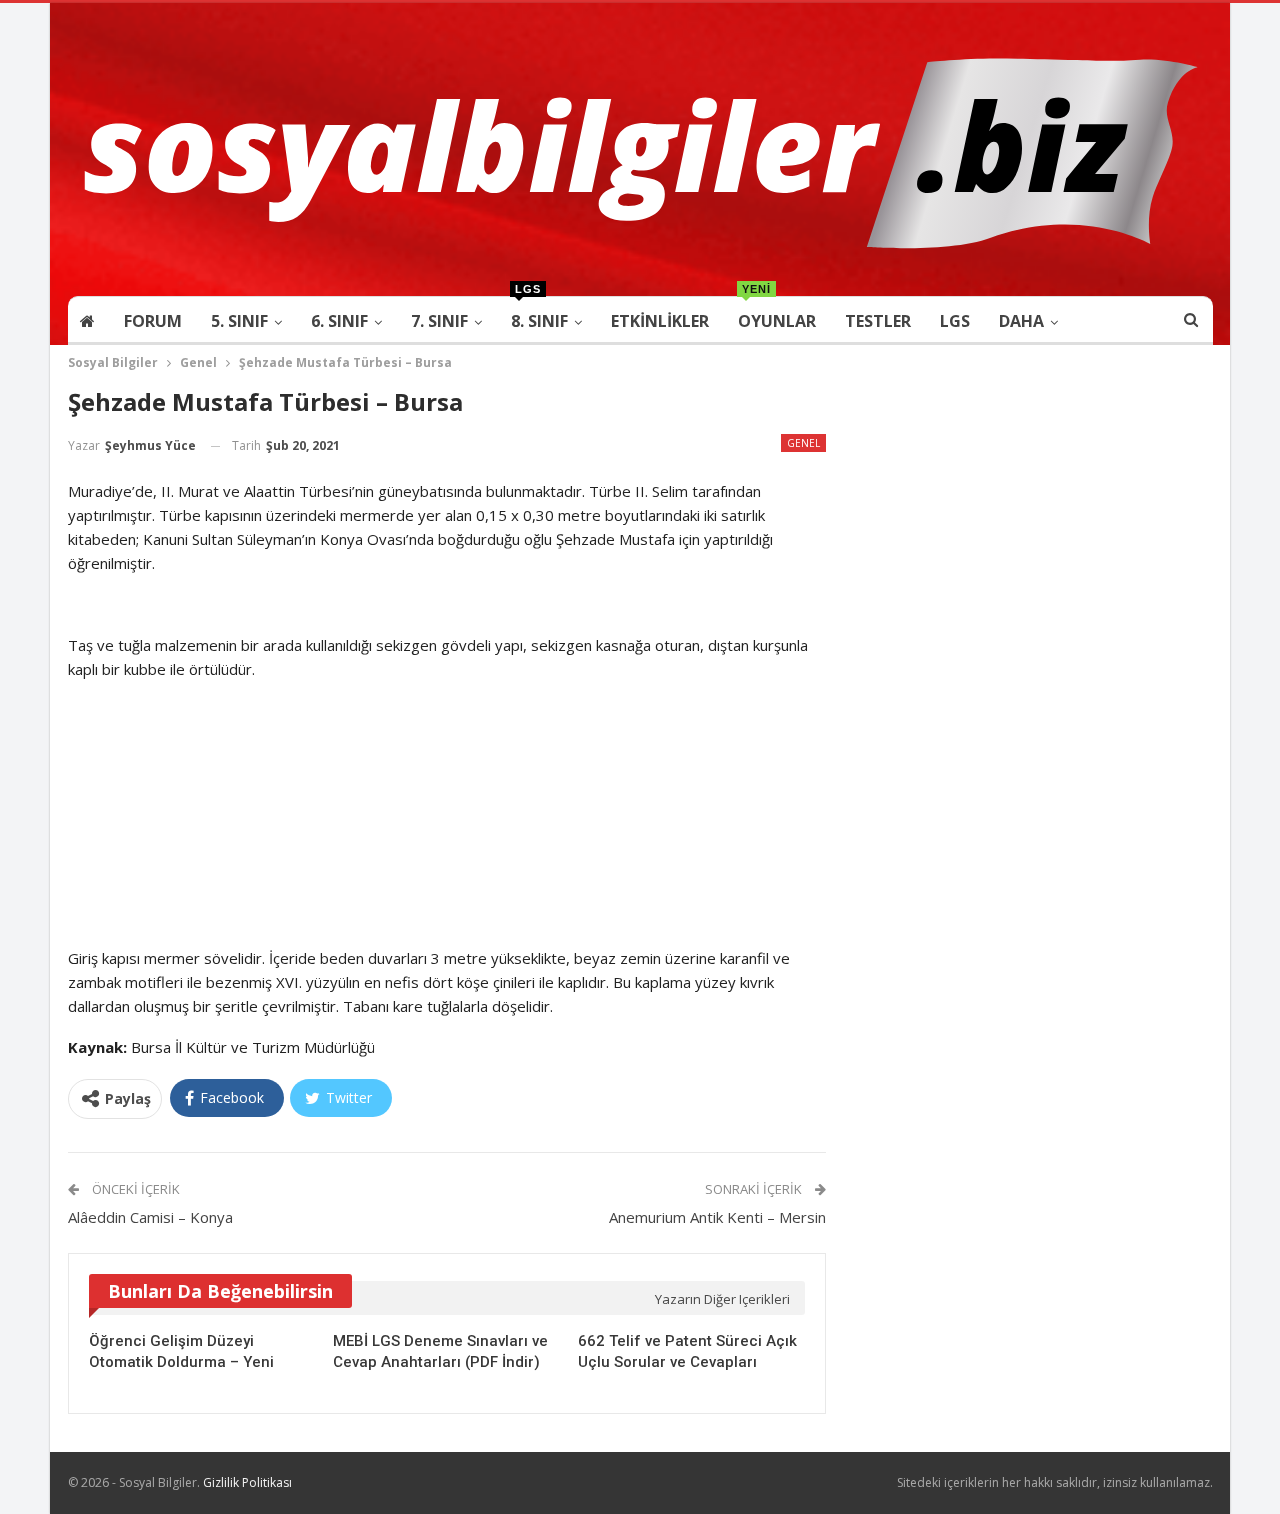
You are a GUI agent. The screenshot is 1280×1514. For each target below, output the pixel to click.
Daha (1021, 321)
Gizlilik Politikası (247, 1482)
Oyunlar (777, 314)
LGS (955, 321)
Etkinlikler (660, 321)
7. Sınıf (439, 321)
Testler (878, 321)
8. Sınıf (539, 314)
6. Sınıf (339, 321)
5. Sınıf (239, 321)
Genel (803, 443)
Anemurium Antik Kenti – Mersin (717, 1217)
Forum (153, 321)
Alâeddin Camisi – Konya (150, 1217)
